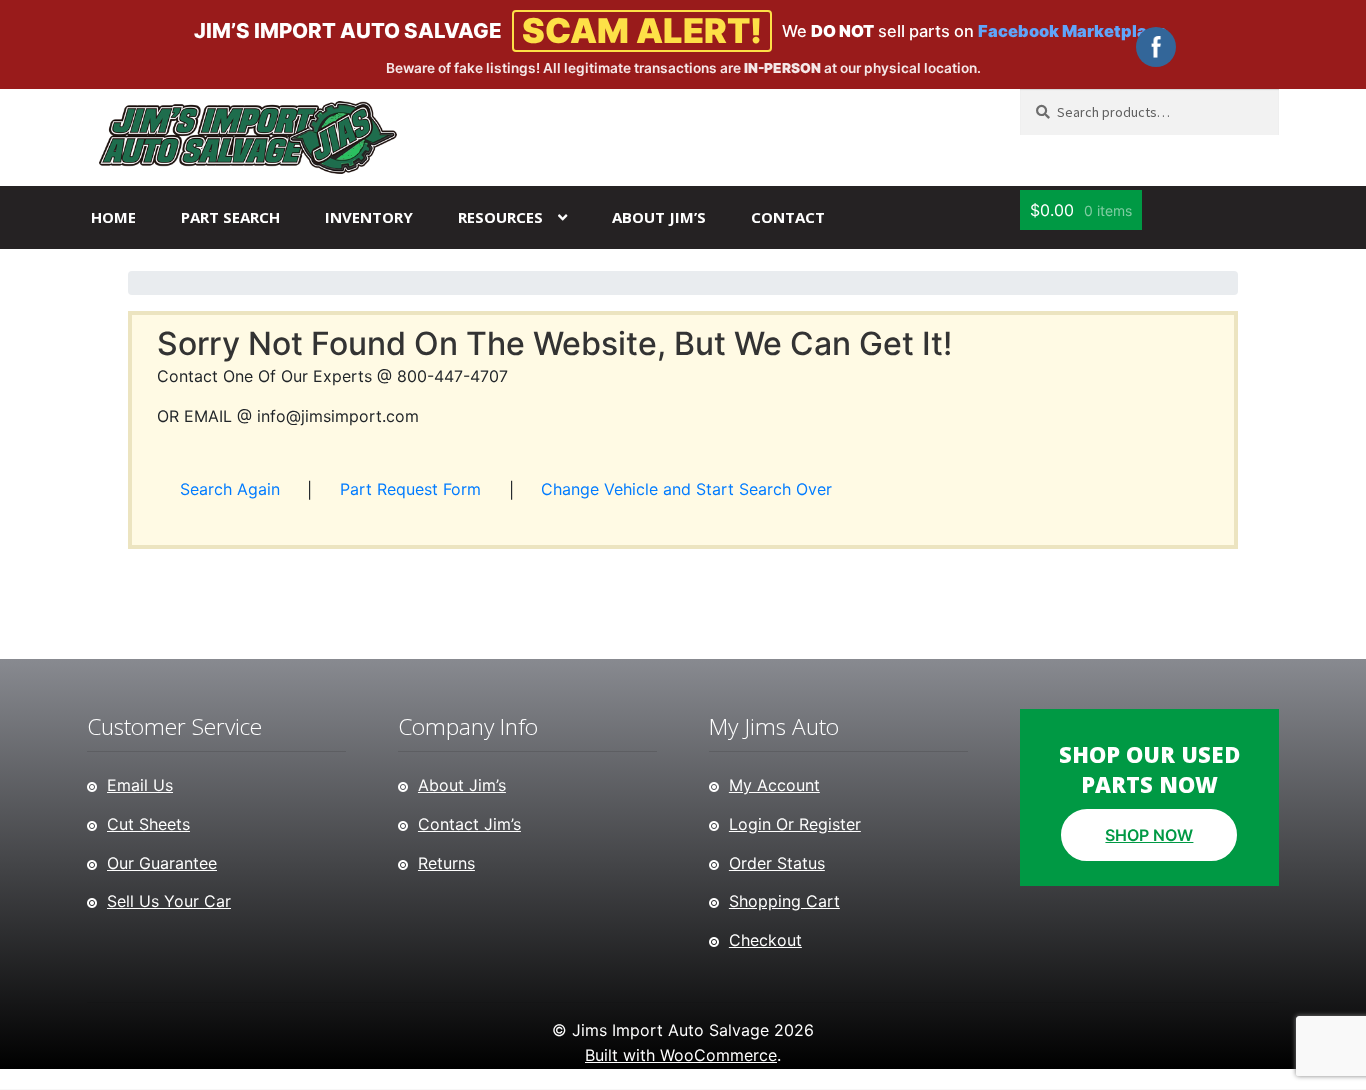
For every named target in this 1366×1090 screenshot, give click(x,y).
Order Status (777, 863)
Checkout (765, 940)
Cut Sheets (148, 824)
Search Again (230, 489)
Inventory (369, 217)
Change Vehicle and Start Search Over (686, 489)
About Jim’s (659, 217)
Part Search (230, 217)
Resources (500, 217)
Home (113, 217)
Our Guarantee (162, 863)
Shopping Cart (784, 901)
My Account (774, 785)
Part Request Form (410, 489)
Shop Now (1149, 835)
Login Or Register (795, 824)
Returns (446, 863)
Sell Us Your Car (169, 901)
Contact (788, 217)
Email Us (140, 785)
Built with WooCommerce (681, 1055)
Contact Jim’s (469, 824)
